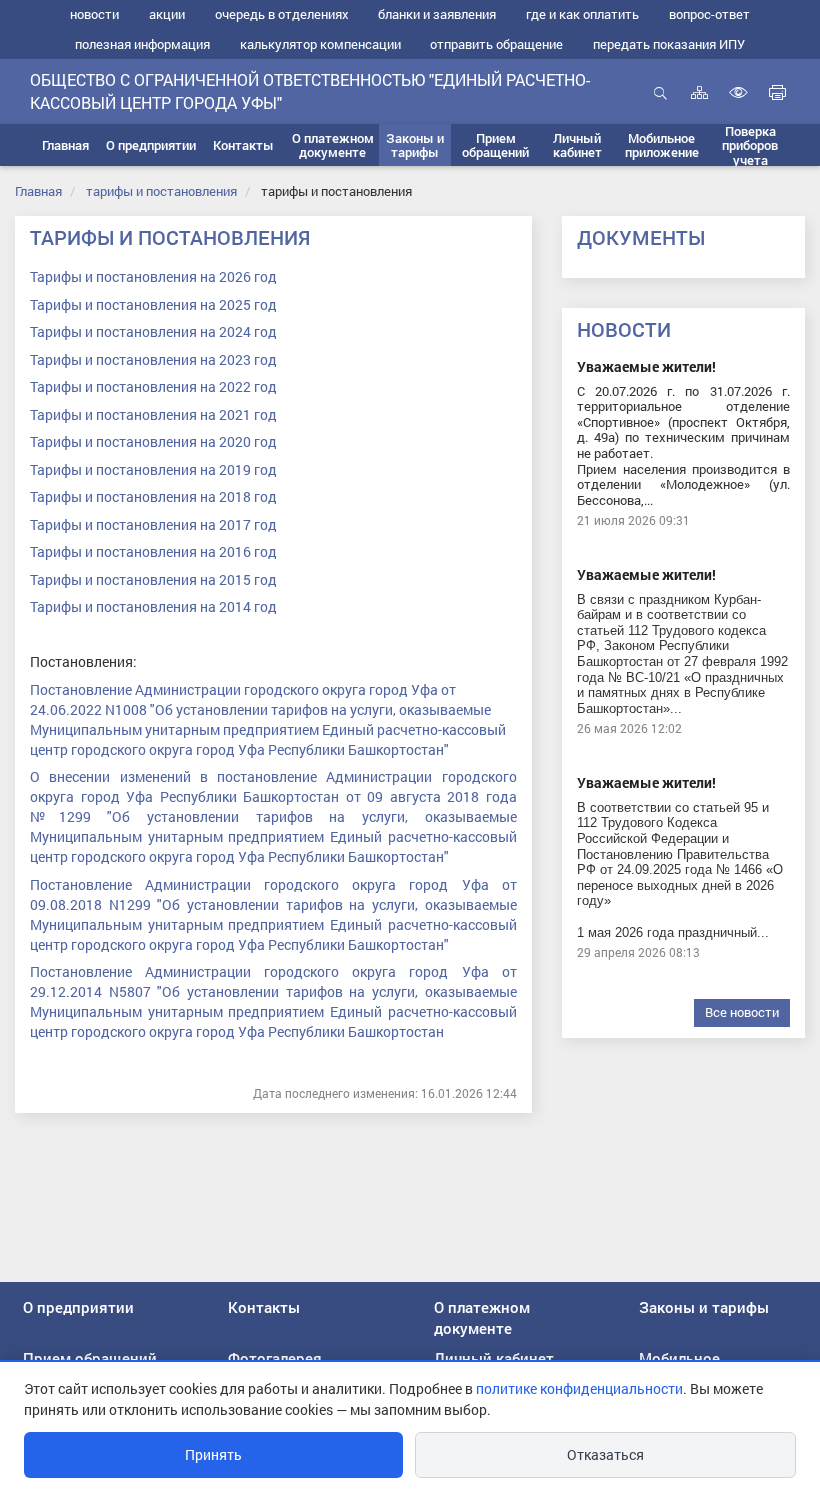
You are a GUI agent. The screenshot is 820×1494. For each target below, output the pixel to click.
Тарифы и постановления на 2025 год (153, 304)
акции (167, 14)
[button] (150, 145)
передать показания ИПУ (669, 44)
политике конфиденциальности (579, 1388)
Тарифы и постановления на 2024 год (153, 331)
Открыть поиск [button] (660, 103)
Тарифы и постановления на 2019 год (153, 469)
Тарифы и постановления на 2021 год (153, 414)
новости (94, 14)
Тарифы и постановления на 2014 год (153, 606)
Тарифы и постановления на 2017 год (153, 524)
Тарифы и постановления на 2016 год (153, 551)
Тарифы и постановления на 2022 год (153, 386)
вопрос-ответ (709, 14)
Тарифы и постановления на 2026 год (153, 276)
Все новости (742, 1012)
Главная (38, 191)
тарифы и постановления (161, 191)
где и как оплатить (582, 14)
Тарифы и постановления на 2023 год (153, 359)
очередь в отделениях (282, 14)
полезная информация (142, 44)
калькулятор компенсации (320, 44)
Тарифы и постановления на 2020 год (153, 441)
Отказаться (605, 1454)
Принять (213, 1454)
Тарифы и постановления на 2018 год (153, 496)
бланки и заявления (437, 14)
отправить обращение (496, 44)
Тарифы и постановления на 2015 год (153, 579)
